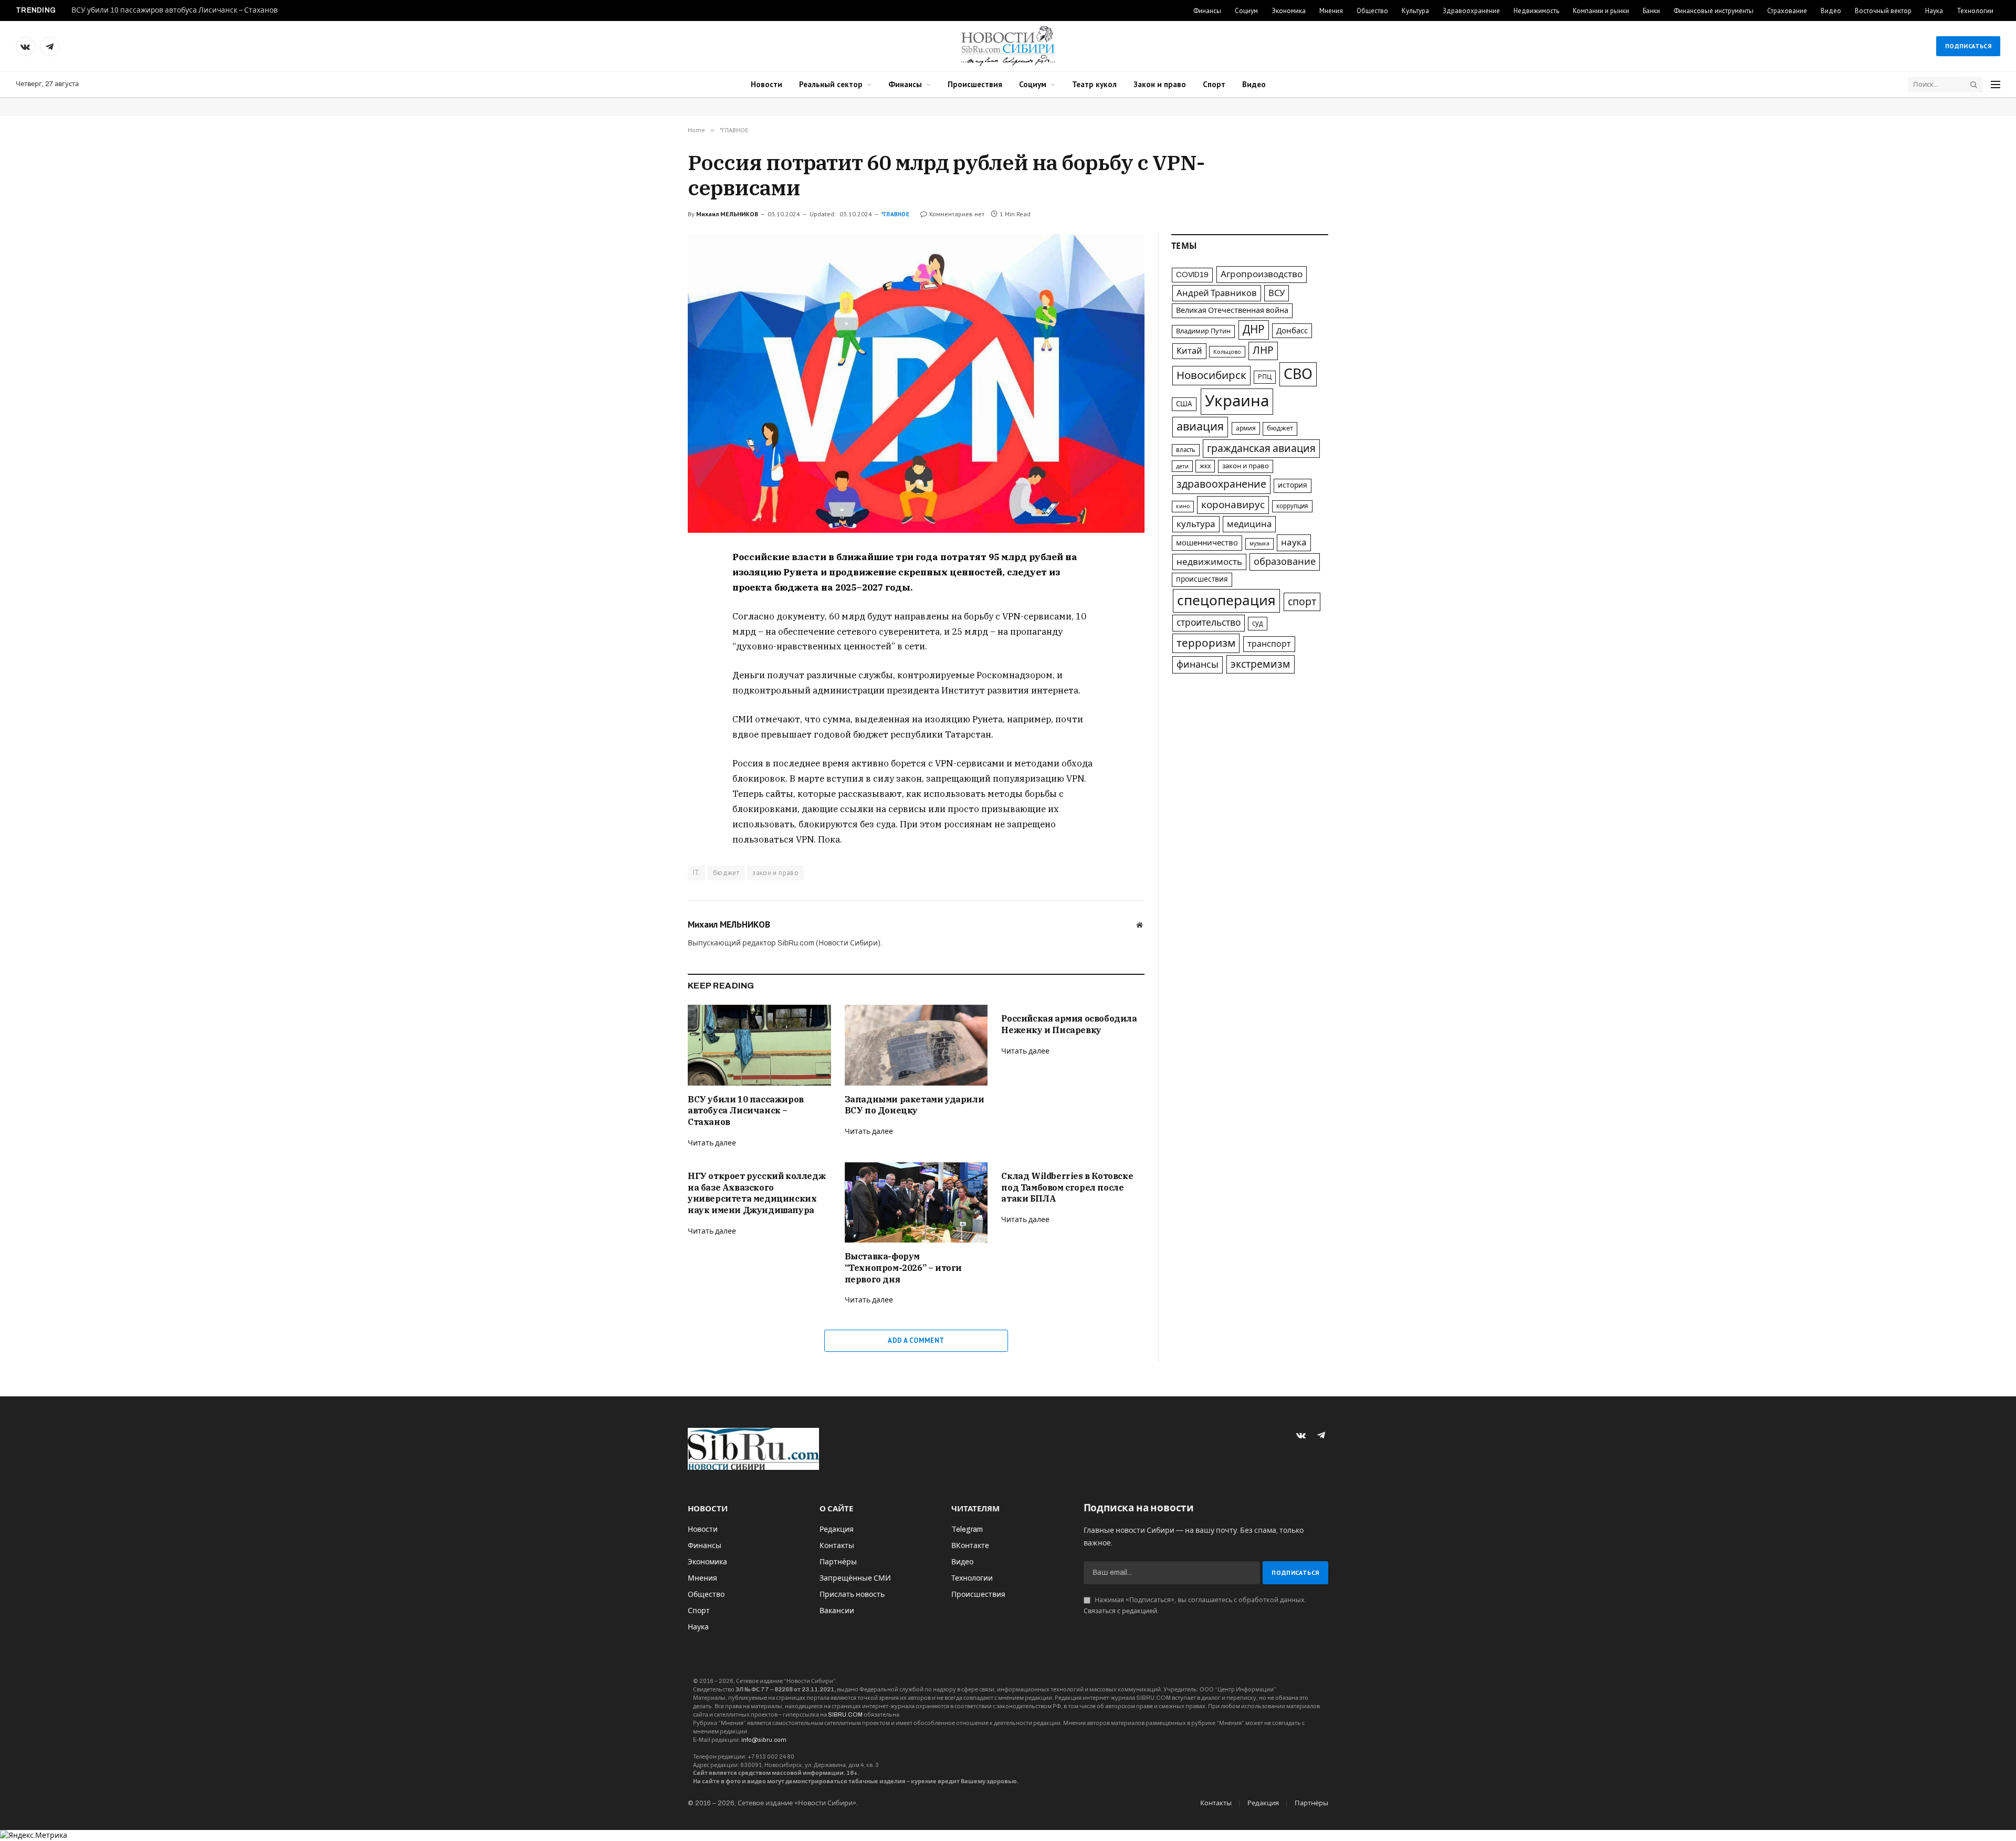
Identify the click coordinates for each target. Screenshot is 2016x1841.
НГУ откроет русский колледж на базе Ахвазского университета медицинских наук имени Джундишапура (757, 1193)
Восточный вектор (1883, 11)
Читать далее (712, 1143)
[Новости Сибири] (1008, 46)
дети (1182, 466)
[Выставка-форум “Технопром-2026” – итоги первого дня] (916, 1202)
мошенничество (1207, 543)
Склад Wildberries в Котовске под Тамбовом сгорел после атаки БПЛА (1067, 1187)
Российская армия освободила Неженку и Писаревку (1069, 1024)
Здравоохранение (1471, 11)
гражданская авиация (1261, 449)
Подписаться (1968, 46)
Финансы (1207, 11)
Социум (1246, 11)
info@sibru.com (764, 1740)
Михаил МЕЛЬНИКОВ (727, 214)
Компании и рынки (1601, 11)
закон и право (775, 873)
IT (696, 873)
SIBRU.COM (845, 1714)
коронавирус (1233, 505)
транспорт (1269, 644)
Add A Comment (916, 1340)
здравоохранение (1221, 484)
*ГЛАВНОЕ (895, 214)
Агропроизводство (1262, 274)
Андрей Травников (1217, 293)
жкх (1205, 466)
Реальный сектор (831, 84)
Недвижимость (1536, 11)
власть (1186, 450)
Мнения (1331, 11)
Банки (1651, 11)
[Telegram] (650, 607)
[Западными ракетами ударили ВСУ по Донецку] (916, 1045)
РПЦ (1265, 377)
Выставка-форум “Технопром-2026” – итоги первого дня (903, 1268)
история (1293, 485)
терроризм (1206, 643)
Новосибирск (1211, 375)
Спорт (1214, 84)
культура (1196, 524)
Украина (1237, 401)
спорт (1302, 602)
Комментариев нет (957, 214)
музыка (1259, 544)
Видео (1831, 11)
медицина (1249, 524)
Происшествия (975, 84)
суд (1258, 623)
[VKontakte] (650, 583)
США (1184, 404)
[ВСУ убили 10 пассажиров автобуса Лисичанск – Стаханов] (759, 1045)
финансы (1198, 665)
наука (1294, 543)
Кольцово (1227, 352)
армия (1246, 428)
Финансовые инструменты (1714, 11)
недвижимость (1209, 562)
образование (1285, 562)
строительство (1209, 623)
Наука (1934, 11)
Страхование (1787, 11)
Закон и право (1160, 84)
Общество (1372, 11)
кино (1183, 506)
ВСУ (1277, 293)
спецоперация (1226, 601)
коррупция (1292, 506)
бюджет (726, 873)
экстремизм (1261, 664)
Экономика (1289, 11)
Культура (1415, 11)
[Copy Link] (650, 632)
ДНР (1254, 330)
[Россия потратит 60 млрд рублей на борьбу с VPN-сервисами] (916, 383)
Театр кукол (1094, 84)
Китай (1189, 351)
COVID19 (1192, 275)
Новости (766, 84)
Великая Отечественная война (1232, 310)
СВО (1298, 374)
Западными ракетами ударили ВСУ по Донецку (915, 1105)
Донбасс (1292, 331)
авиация (1200, 427)
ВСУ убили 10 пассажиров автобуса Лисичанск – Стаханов (175, 10)
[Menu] (1996, 85)
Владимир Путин (1203, 331)
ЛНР (1263, 350)
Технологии (1975, 11)
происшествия (1202, 579)
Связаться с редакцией (1120, 1611)
